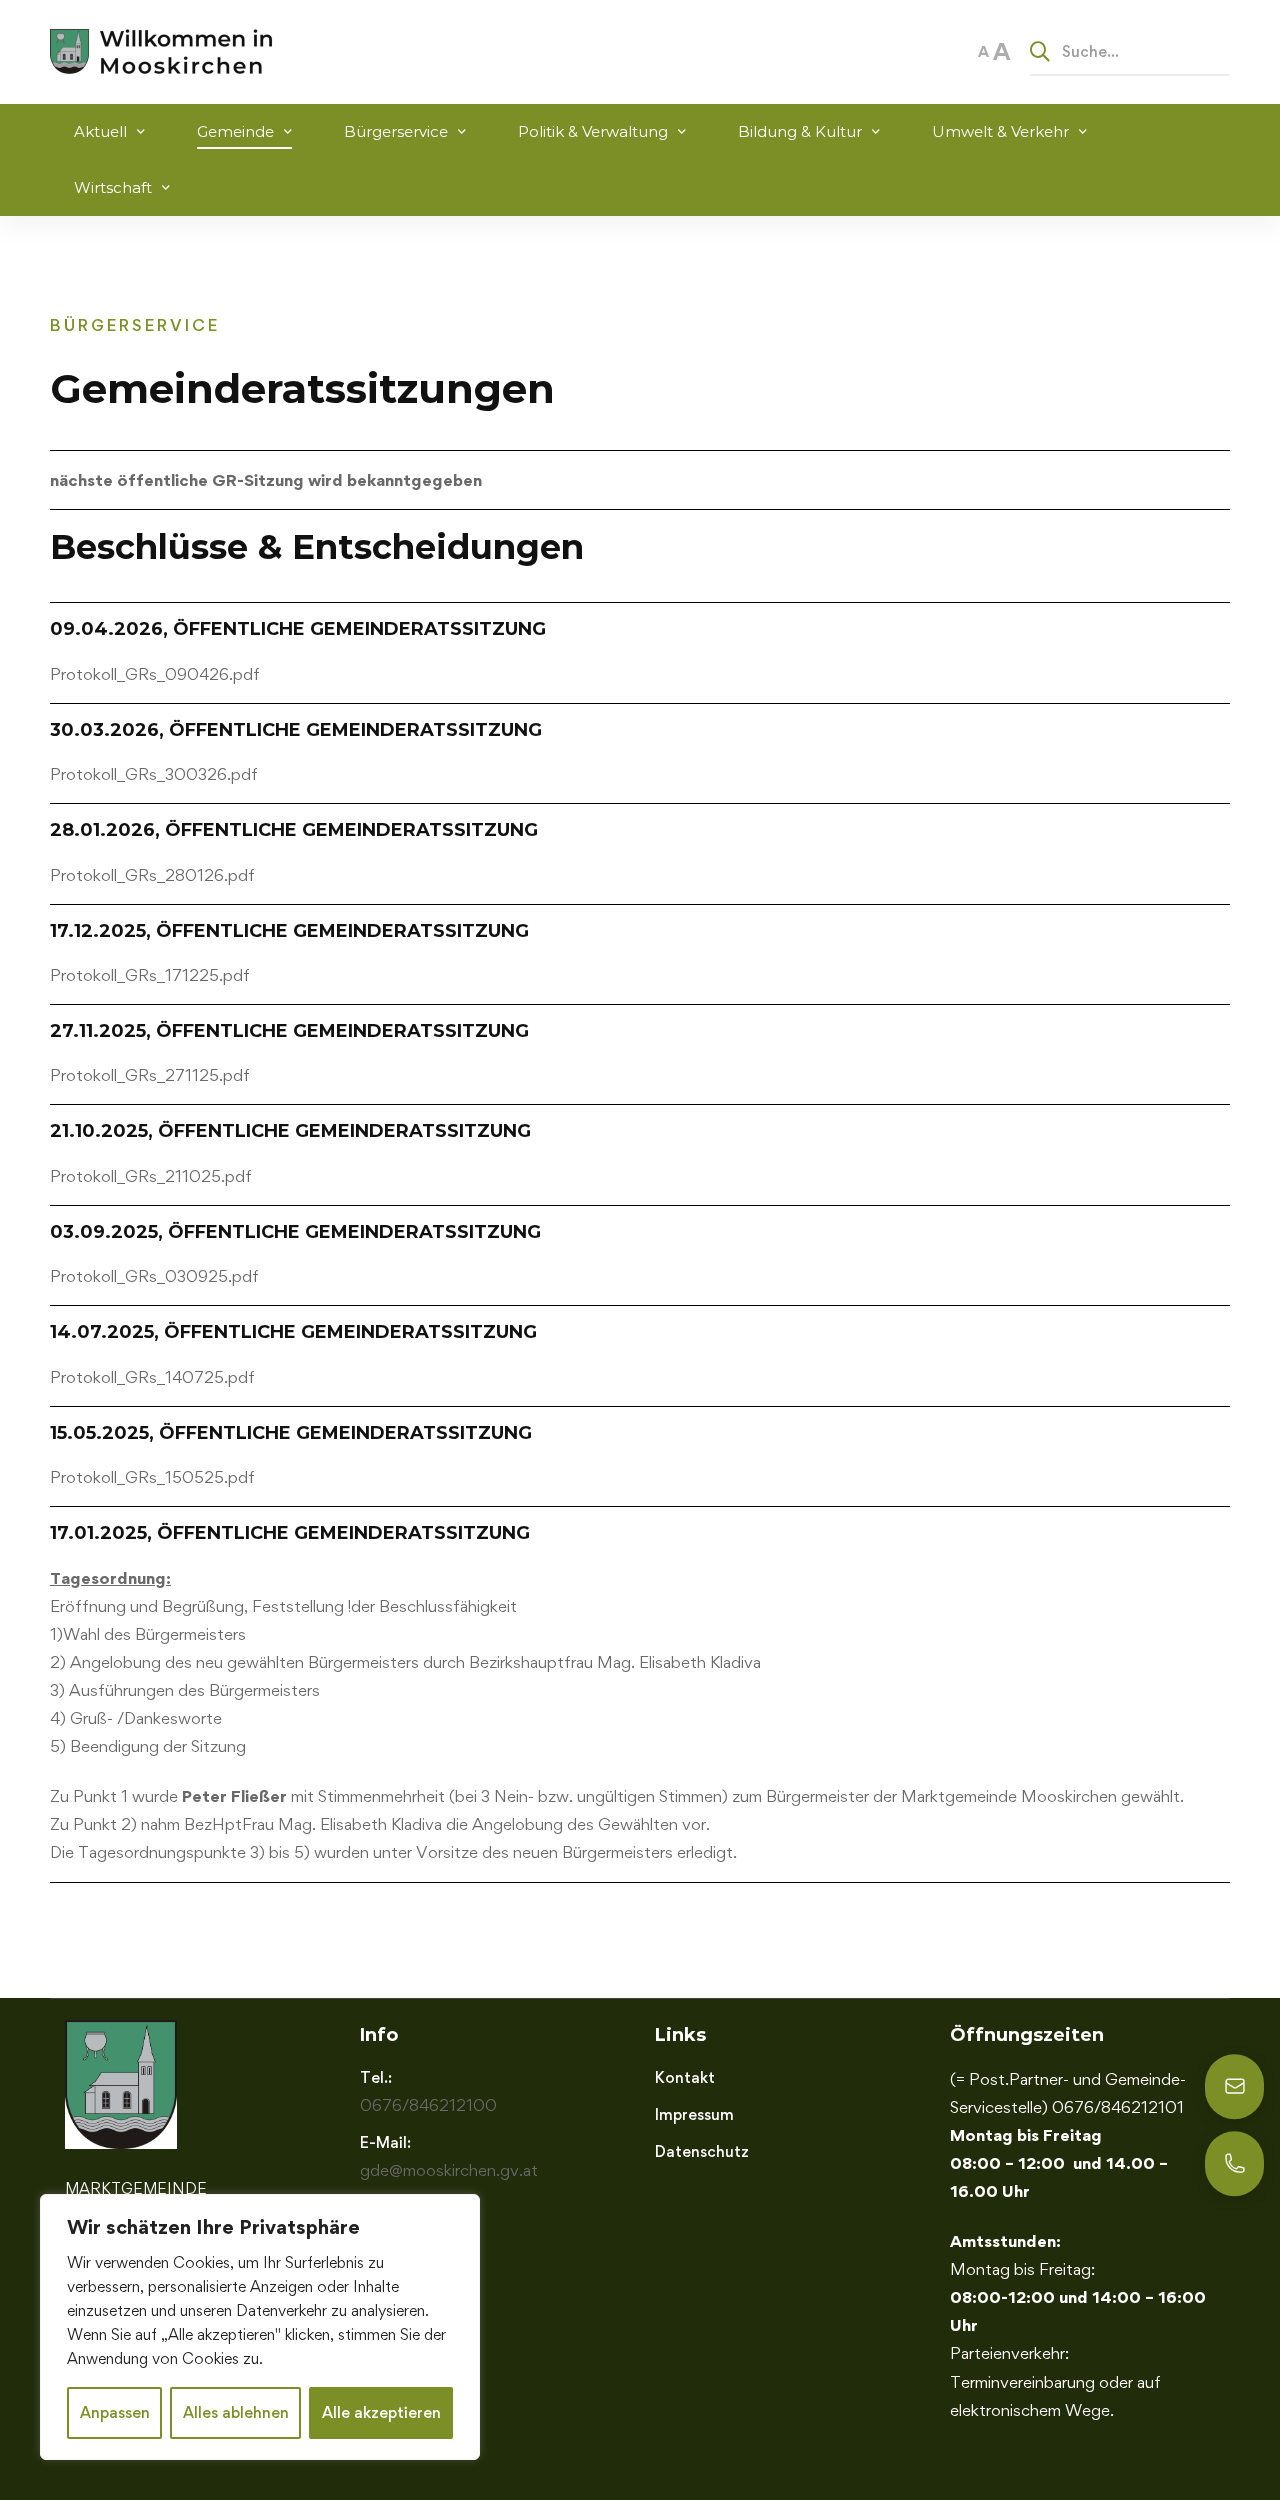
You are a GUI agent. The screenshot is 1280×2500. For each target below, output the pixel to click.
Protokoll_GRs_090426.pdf (155, 674)
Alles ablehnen (236, 2412)
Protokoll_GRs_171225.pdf (150, 975)
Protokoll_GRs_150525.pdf (152, 1477)
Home (71, 246)
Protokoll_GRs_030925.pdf (154, 1276)
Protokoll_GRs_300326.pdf (154, 774)
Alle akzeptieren (381, 2412)
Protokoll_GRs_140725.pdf (152, 1377)
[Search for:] (1130, 51)
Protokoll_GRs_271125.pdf (150, 1075)
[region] (260, 2327)
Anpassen (115, 2412)
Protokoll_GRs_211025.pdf (151, 1176)
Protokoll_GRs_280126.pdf (152, 875)
